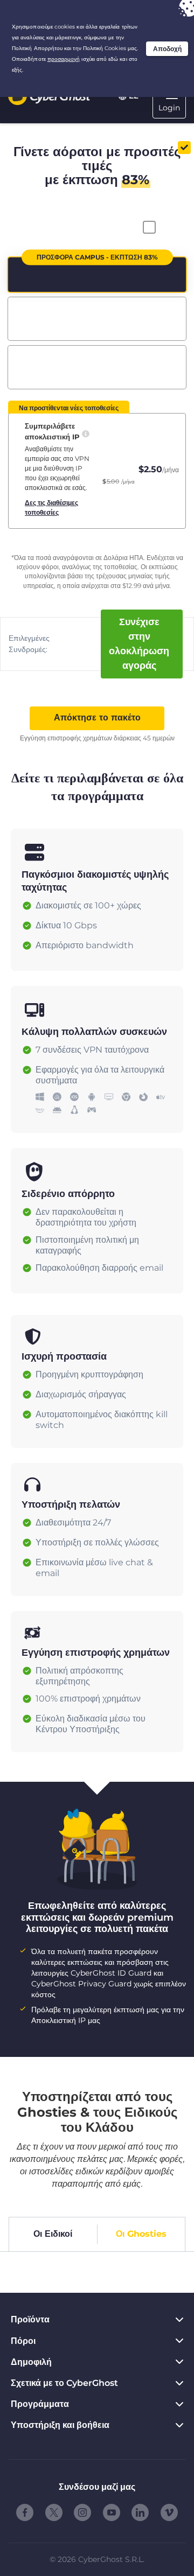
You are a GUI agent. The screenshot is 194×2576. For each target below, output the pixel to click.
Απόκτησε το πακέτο (97, 717)
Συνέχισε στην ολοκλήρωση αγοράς (139, 644)
